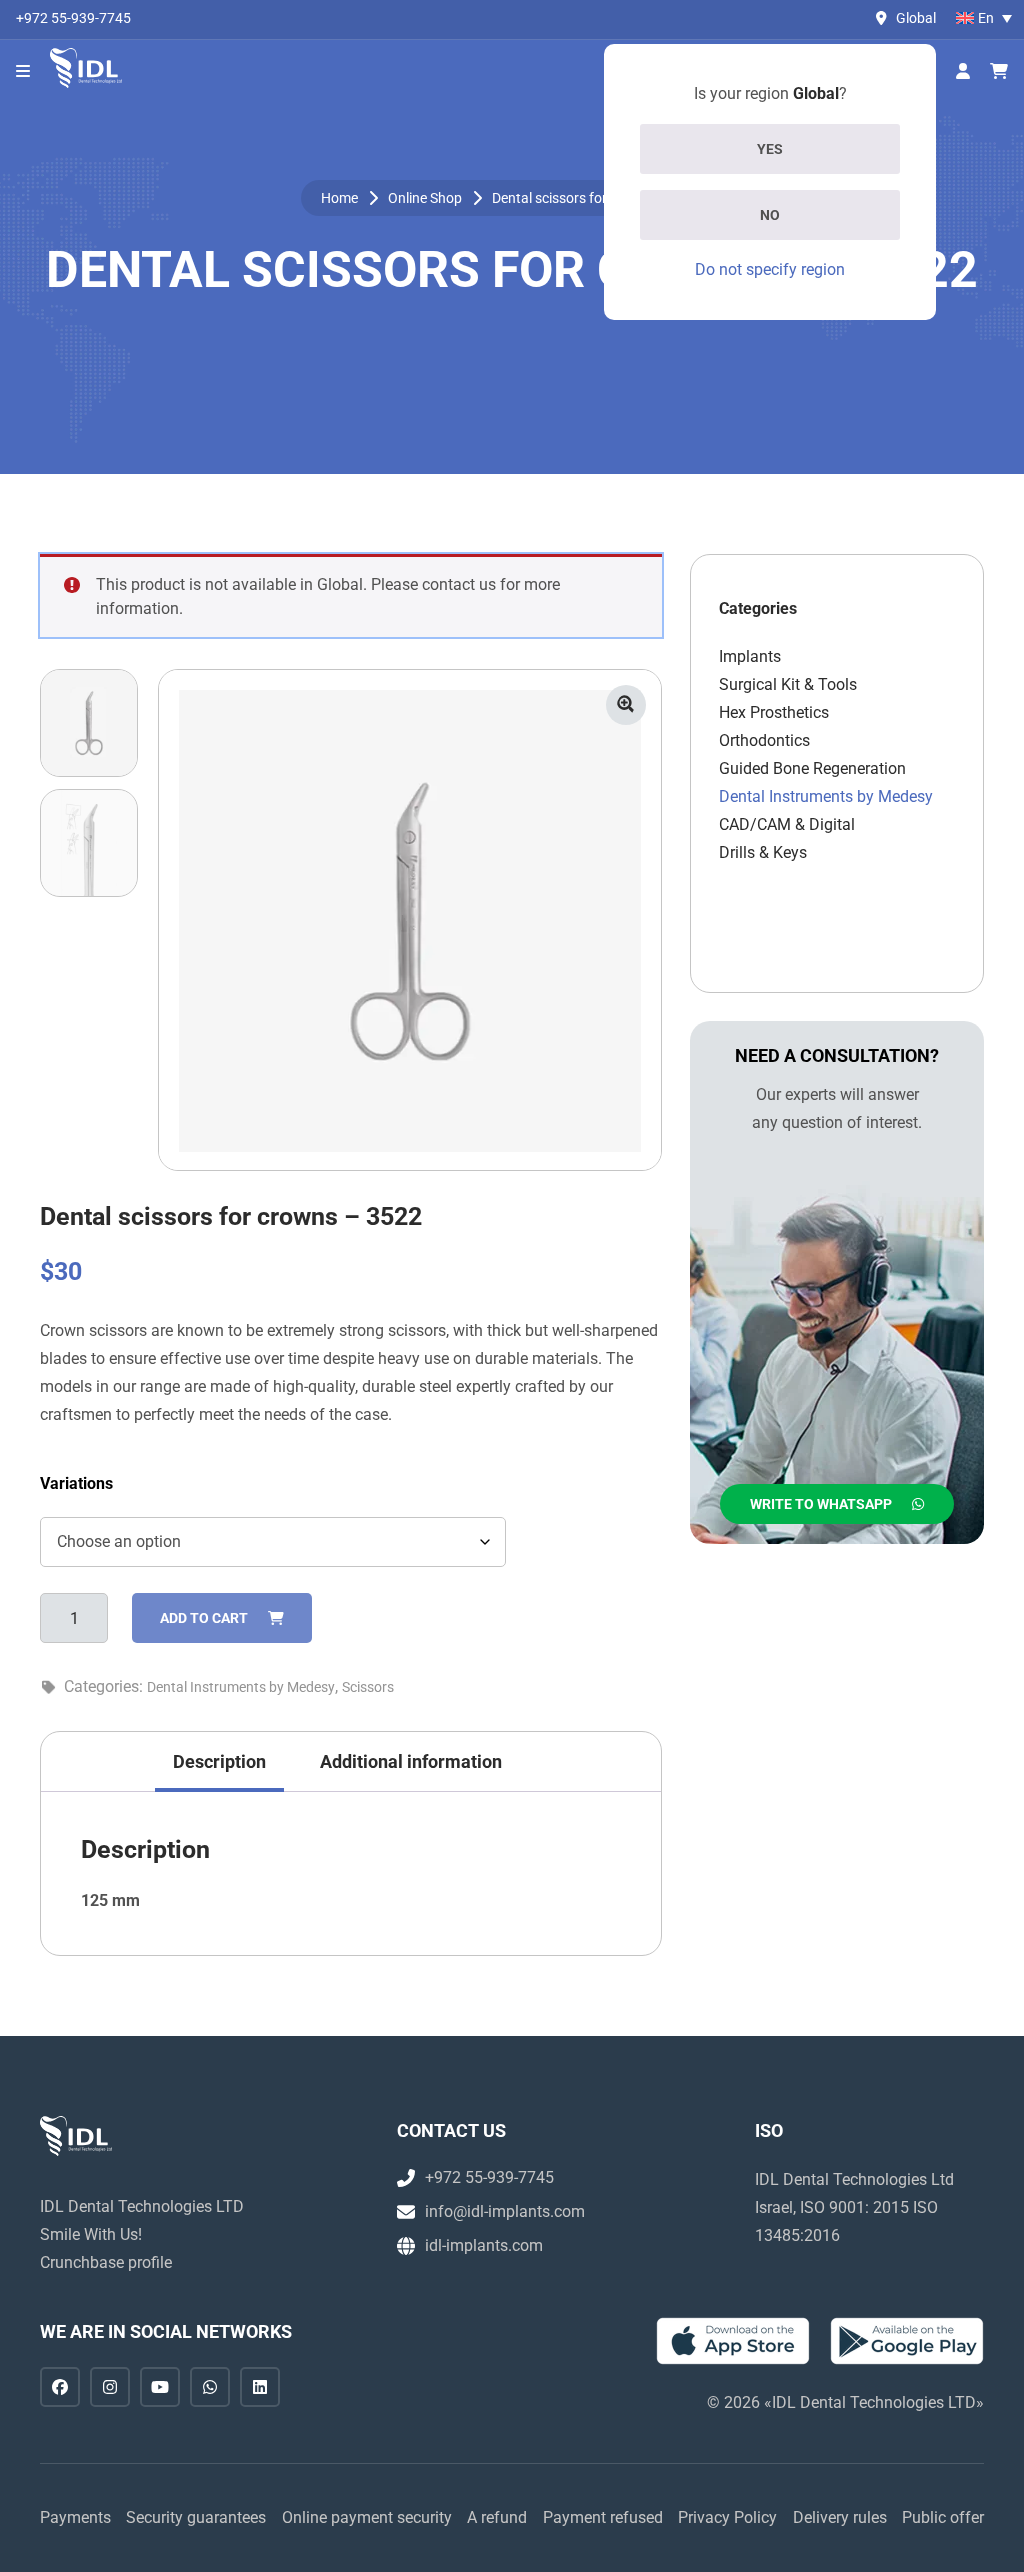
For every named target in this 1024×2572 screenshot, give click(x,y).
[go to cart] (999, 72)
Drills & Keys (763, 852)
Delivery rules (840, 2517)
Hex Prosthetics (774, 712)
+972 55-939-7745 (73, 18)
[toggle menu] (23, 72)
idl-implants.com (484, 2245)
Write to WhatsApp (821, 1504)
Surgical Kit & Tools (788, 684)
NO (770, 215)
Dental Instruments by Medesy (241, 1687)
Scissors (368, 1687)
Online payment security (367, 2517)
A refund (497, 2517)
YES (770, 149)
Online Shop (425, 198)
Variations (76, 1483)
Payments (75, 2517)
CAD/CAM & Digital (787, 824)
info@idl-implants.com (505, 2211)
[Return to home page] (86, 68)
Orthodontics (764, 740)
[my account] (963, 72)
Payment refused (603, 2517)
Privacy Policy (727, 2517)
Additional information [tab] (411, 1761)
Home (339, 198)
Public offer (943, 2517)
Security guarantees (196, 2517)
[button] (626, 705)
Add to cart (204, 1618)
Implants (750, 656)
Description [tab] (219, 1761)
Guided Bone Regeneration (812, 768)
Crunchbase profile (106, 2262)
